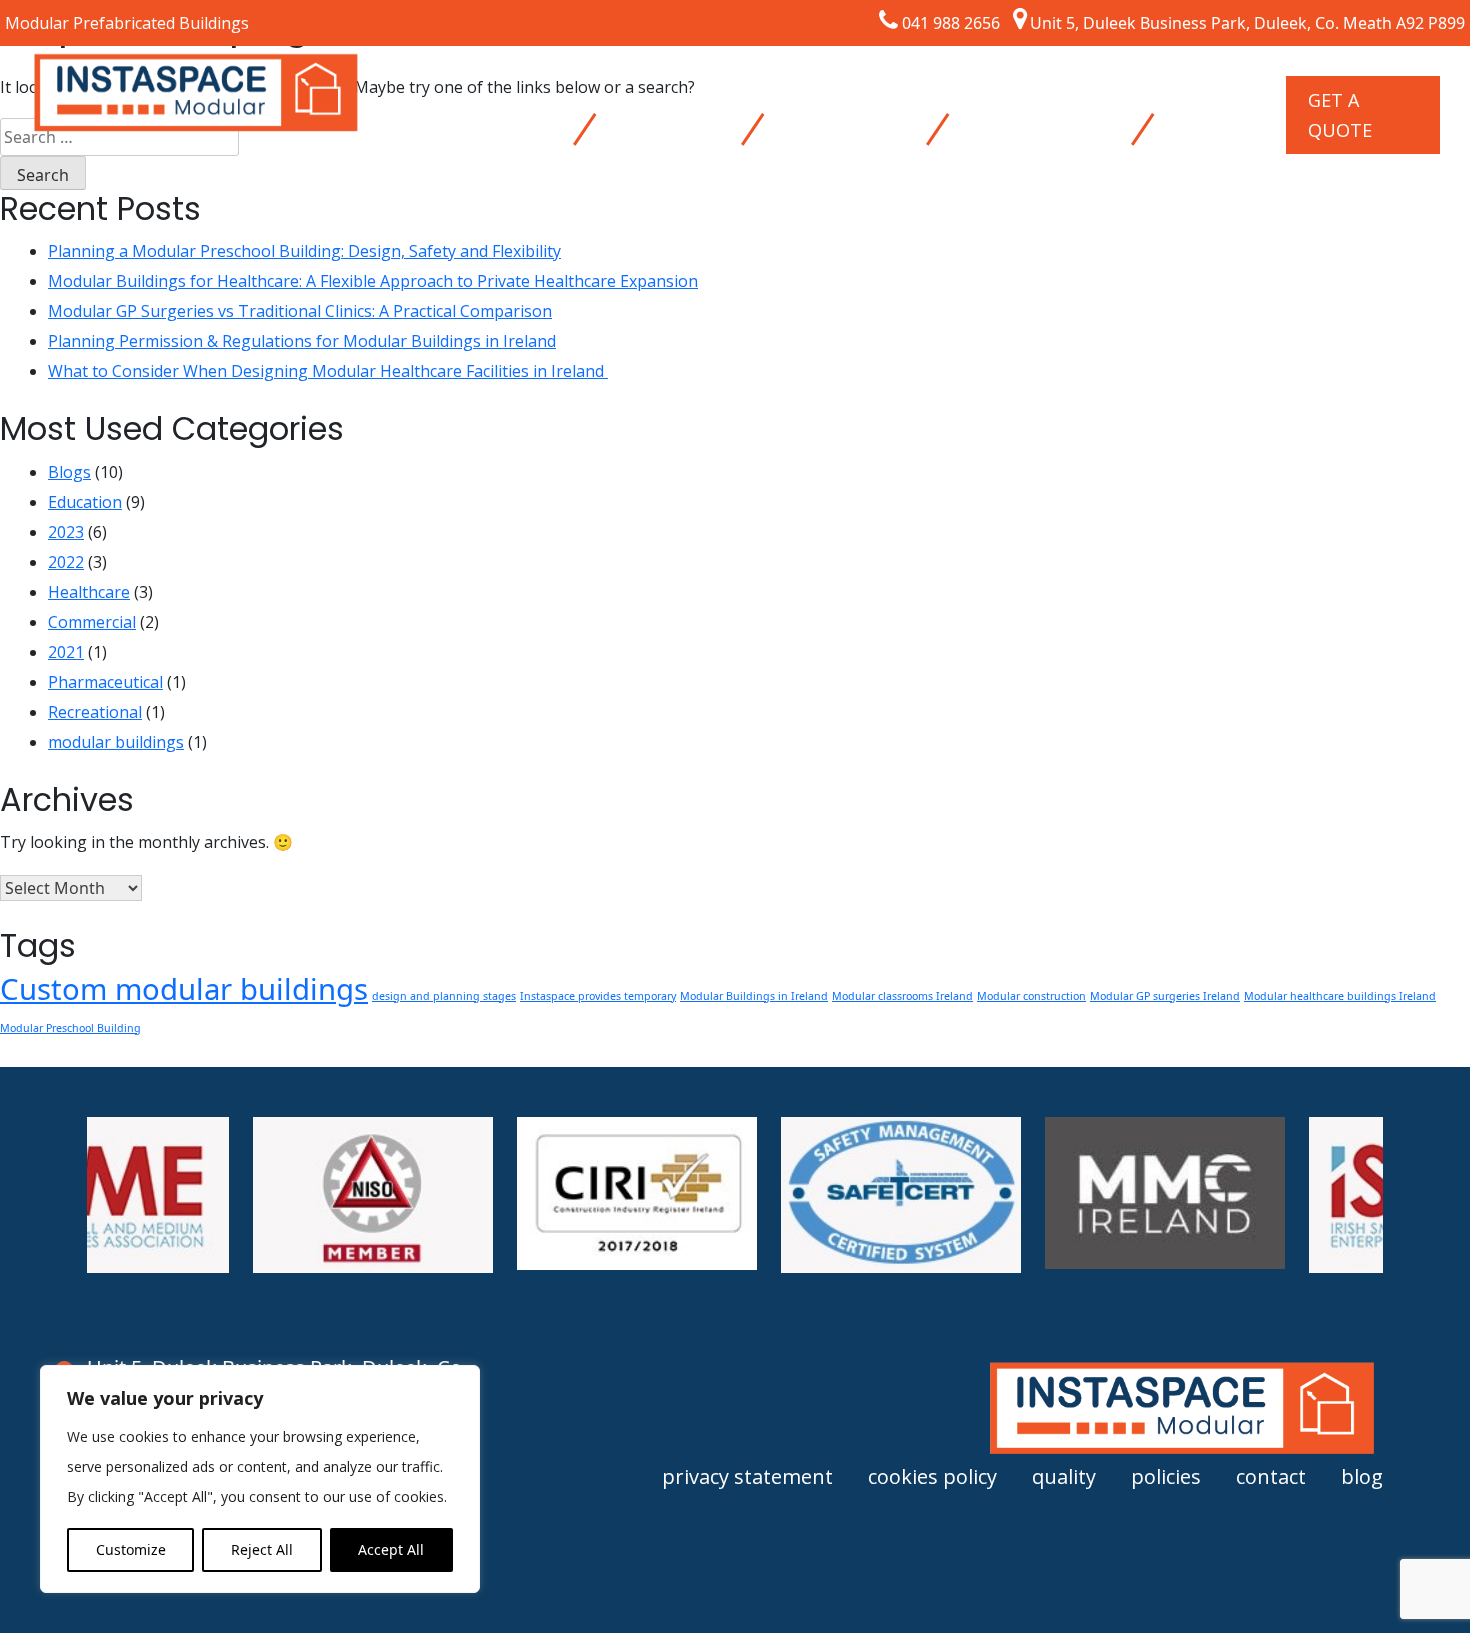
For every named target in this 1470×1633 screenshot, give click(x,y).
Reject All (262, 1549)
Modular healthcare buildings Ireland (1340, 996)
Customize (131, 1549)
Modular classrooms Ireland (902, 996)
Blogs (69, 472)
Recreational (95, 712)
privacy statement (747, 1476)
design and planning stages (444, 996)
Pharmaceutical (105, 682)
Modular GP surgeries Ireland (1165, 996)
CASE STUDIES (816, 115)
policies (1166, 1476)
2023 (66, 532)
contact (1271, 1476)
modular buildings (116, 742)
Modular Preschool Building (70, 1028)
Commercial (92, 622)
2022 (66, 562)
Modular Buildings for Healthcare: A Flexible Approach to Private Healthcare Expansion (373, 281)
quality (1064, 1476)
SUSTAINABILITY (1034, 100)
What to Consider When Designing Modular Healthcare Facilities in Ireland (328, 371)
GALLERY (1206, 100)
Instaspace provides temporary (598, 996)
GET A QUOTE (1340, 115)
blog (1362, 1476)
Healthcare (89, 592)
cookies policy (932, 1476)
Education (85, 502)
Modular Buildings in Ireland (754, 996)
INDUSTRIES (663, 100)
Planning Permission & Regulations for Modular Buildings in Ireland (302, 341)
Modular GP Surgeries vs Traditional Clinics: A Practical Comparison (300, 311)
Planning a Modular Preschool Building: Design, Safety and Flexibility (304, 251)
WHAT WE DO (473, 115)
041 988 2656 (951, 23)
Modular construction (1031, 996)
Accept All (391, 1549)
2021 (66, 652)
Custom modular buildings (184, 989)
